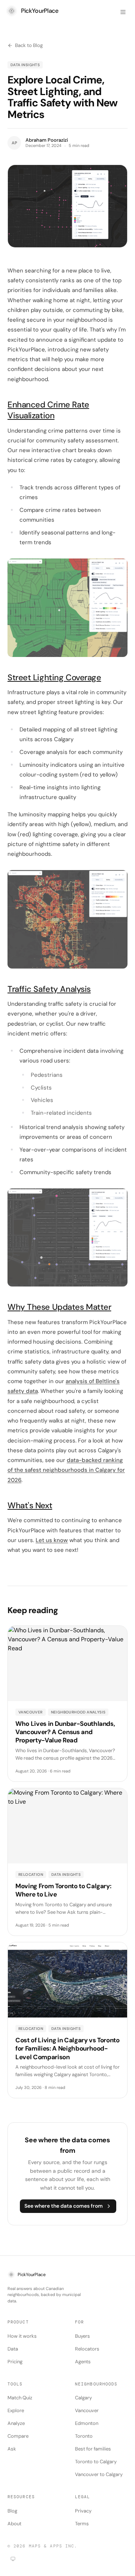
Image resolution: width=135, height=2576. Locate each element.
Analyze (16, 2423)
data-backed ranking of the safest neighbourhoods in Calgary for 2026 (66, 1470)
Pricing (15, 2362)
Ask (12, 2449)
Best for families (93, 2449)
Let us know (52, 1540)
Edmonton (87, 2423)
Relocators (87, 2349)
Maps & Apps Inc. (53, 2546)
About (14, 2524)
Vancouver (87, 2410)
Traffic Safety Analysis (49, 989)
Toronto (84, 2436)
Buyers (82, 2336)
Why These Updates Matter (59, 1307)
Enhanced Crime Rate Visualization (48, 410)
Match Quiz (20, 2398)
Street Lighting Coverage (54, 677)
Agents (83, 2362)
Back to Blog (29, 45)
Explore (16, 2410)
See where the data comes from (64, 2206)
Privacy (83, 2511)
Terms (82, 2524)
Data (13, 2349)
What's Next (30, 1505)
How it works (22, 2336)
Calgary (83, 2398)
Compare (18, 2436)
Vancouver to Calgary (99, 2474)
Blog (12, 2511)
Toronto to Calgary (96, 2462)
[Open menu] (123, 12)
